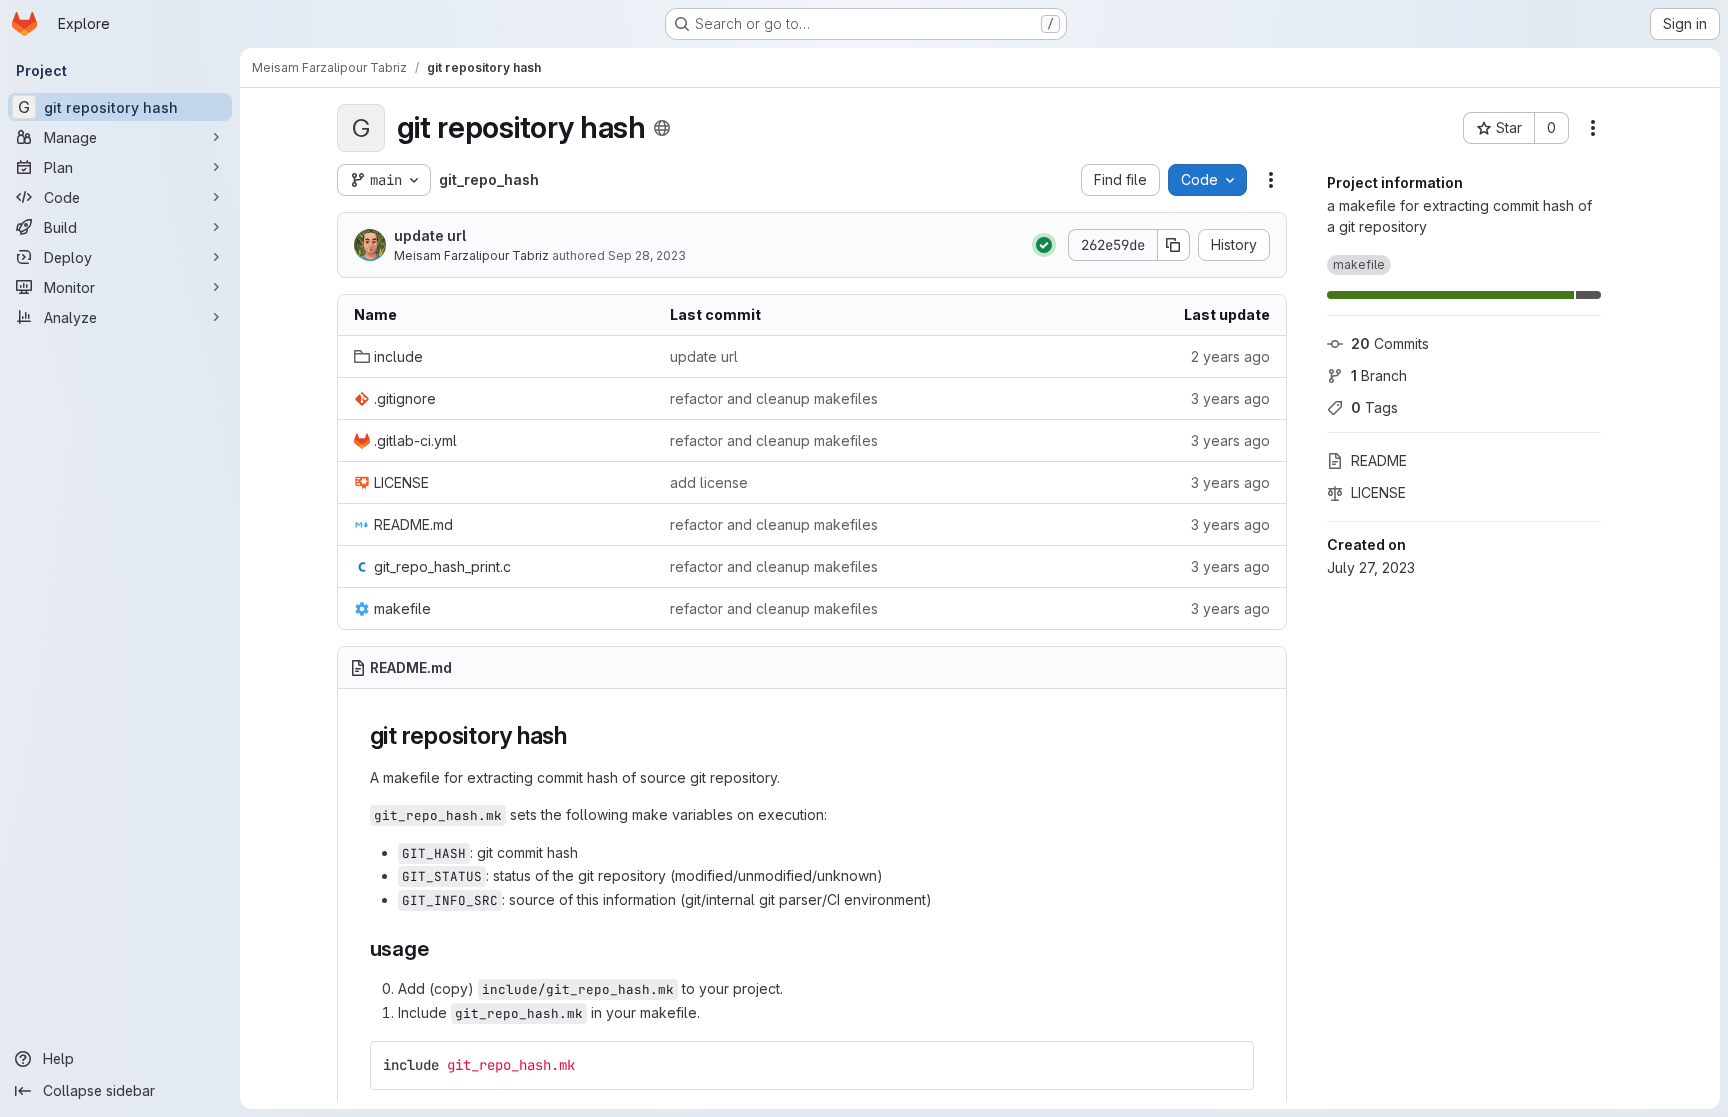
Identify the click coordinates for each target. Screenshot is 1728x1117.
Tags (1374, 407)
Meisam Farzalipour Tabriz (471, 255)
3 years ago (1230, 398)
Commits (1390, 343)
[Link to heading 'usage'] (439, 948)
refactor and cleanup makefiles (774, 398)
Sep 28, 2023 (647, 255)
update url (430, 235)
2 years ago (1230, 356)
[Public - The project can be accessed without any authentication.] (662, 128)
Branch (1379, 375)
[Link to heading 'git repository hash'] (580, 735)
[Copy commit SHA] (1174, 245)
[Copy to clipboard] (1230, 1065)
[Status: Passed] (1044, 245)
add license (709, 482)
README (1379, 460)
